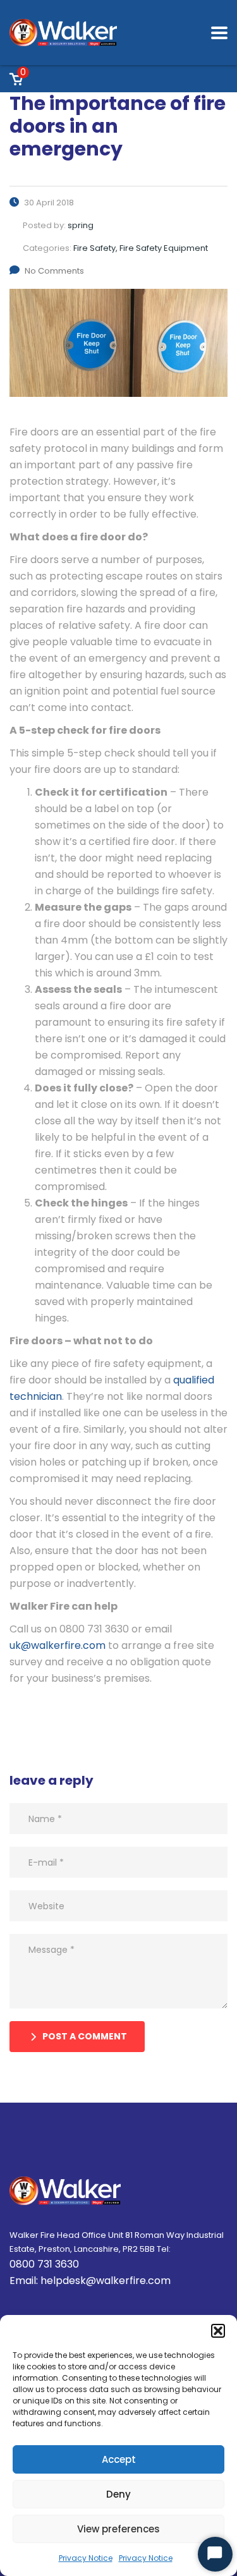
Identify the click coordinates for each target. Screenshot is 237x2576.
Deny (118, 2494)
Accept (119, 2459)
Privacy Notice (86, 2558)
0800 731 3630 (44, 2264)
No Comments (54, 271)
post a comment (85, 2036)
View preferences (118, 2529)
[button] (218, 2331)
